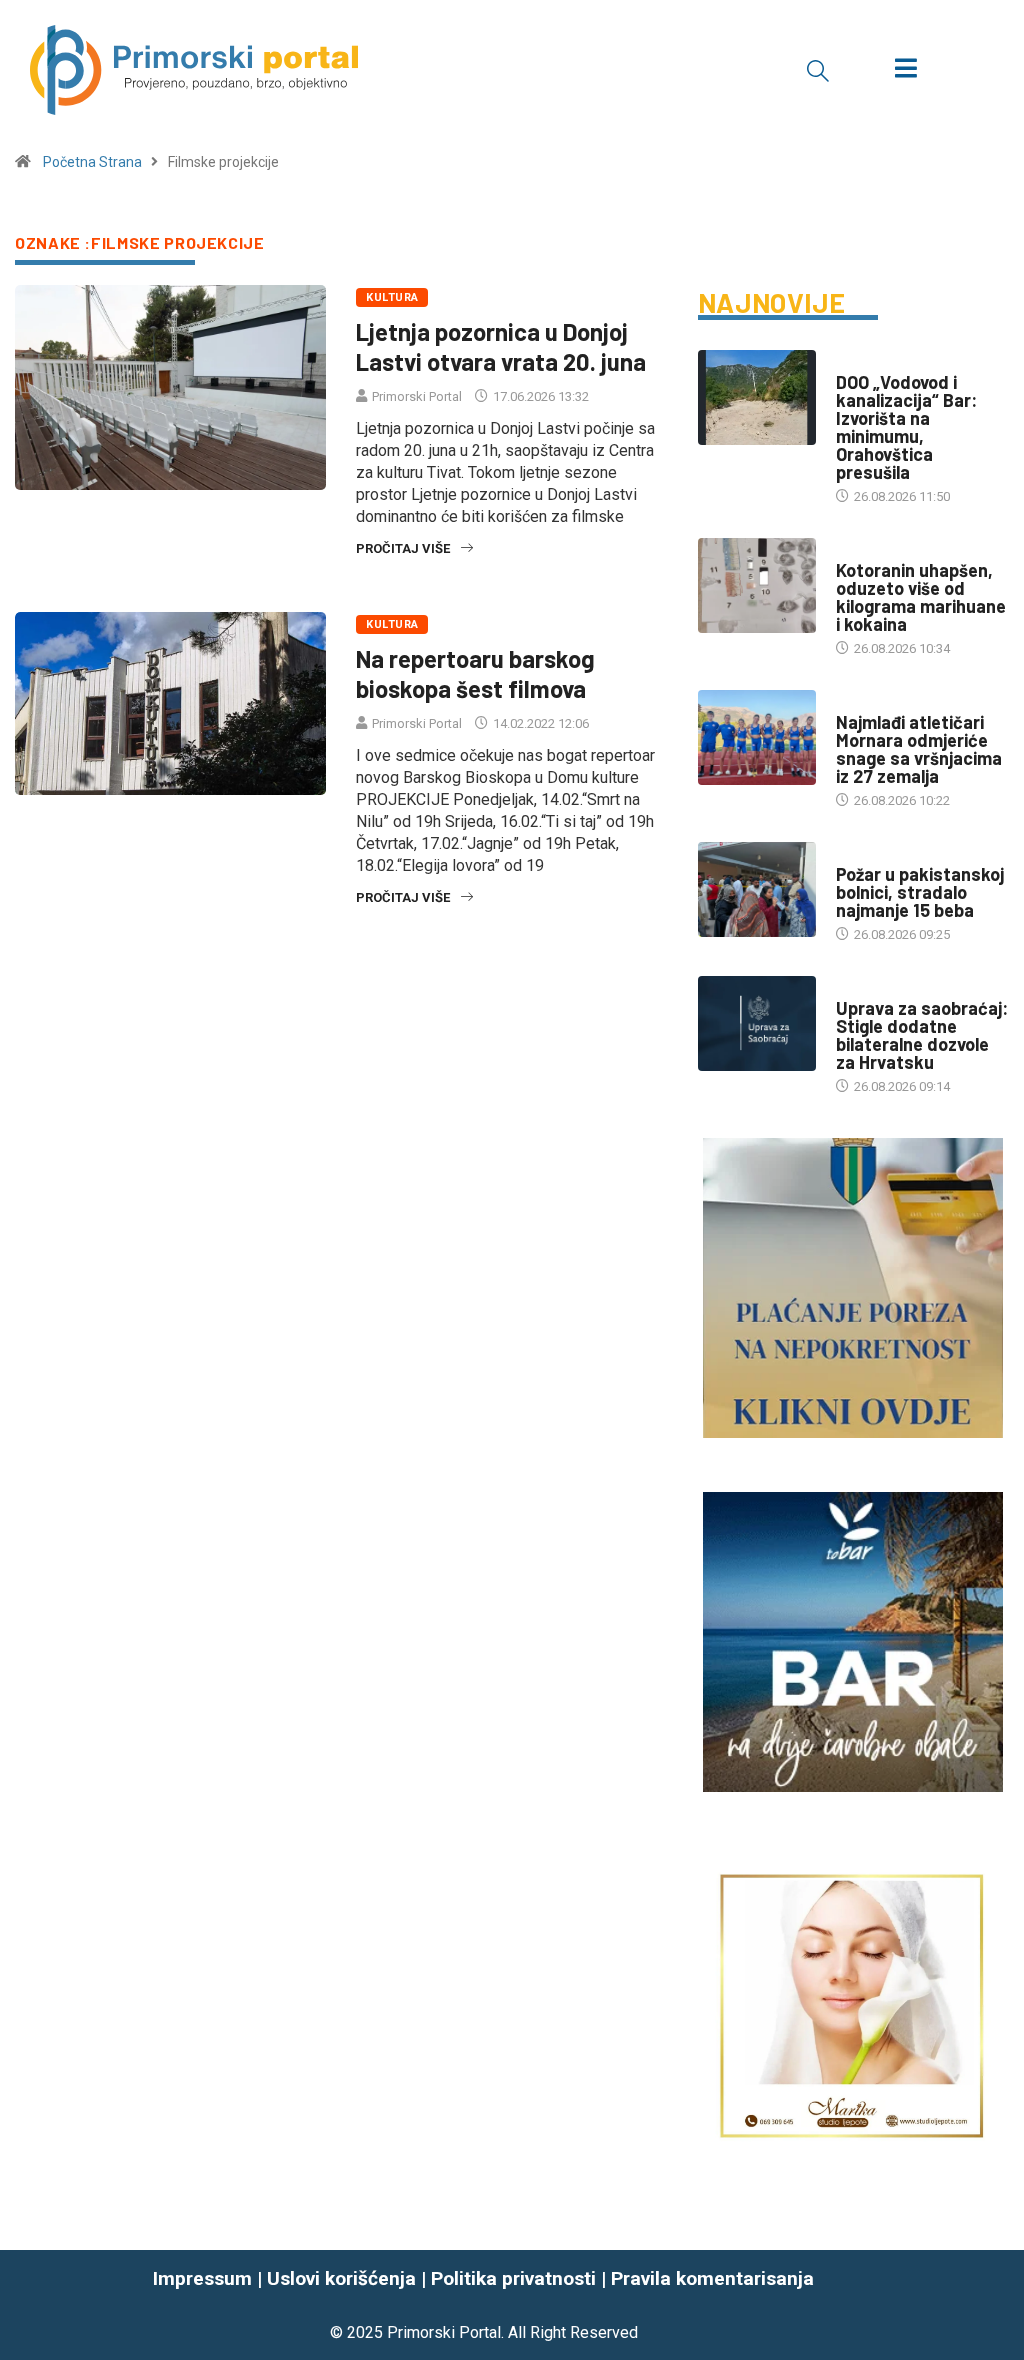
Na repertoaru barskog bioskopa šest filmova (475, 673)
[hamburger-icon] (905, 70)
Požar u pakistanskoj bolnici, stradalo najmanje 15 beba (920, 892)
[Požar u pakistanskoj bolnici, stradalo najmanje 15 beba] (757, 889)
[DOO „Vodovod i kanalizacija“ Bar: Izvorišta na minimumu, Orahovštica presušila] (757, 397)
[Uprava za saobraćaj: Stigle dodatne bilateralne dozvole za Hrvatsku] (757, 1023)
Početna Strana (92, 162)
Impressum (202, 2278)
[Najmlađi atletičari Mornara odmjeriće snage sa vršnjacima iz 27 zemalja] (757, 737)
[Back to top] (997, 2305)
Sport (856, 702)
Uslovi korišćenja (341, 2278)
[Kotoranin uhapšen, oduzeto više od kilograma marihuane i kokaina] (757, 585)
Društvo (863, 550)
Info (849, 362)
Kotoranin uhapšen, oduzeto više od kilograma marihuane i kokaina (921, 597)
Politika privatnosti (513, 2278)
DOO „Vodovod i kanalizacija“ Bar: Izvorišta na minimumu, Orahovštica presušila (906, 427)
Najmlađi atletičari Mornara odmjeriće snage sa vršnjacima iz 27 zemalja (919, 749)
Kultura (392, 297)
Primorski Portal (417, 396)
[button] (818, 70)
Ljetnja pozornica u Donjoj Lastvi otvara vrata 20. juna (501, 346)
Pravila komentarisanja (712, 2278)
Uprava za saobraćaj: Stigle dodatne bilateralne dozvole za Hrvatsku (922, 1035)
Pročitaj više (403, 548)
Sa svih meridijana (896, 854)
